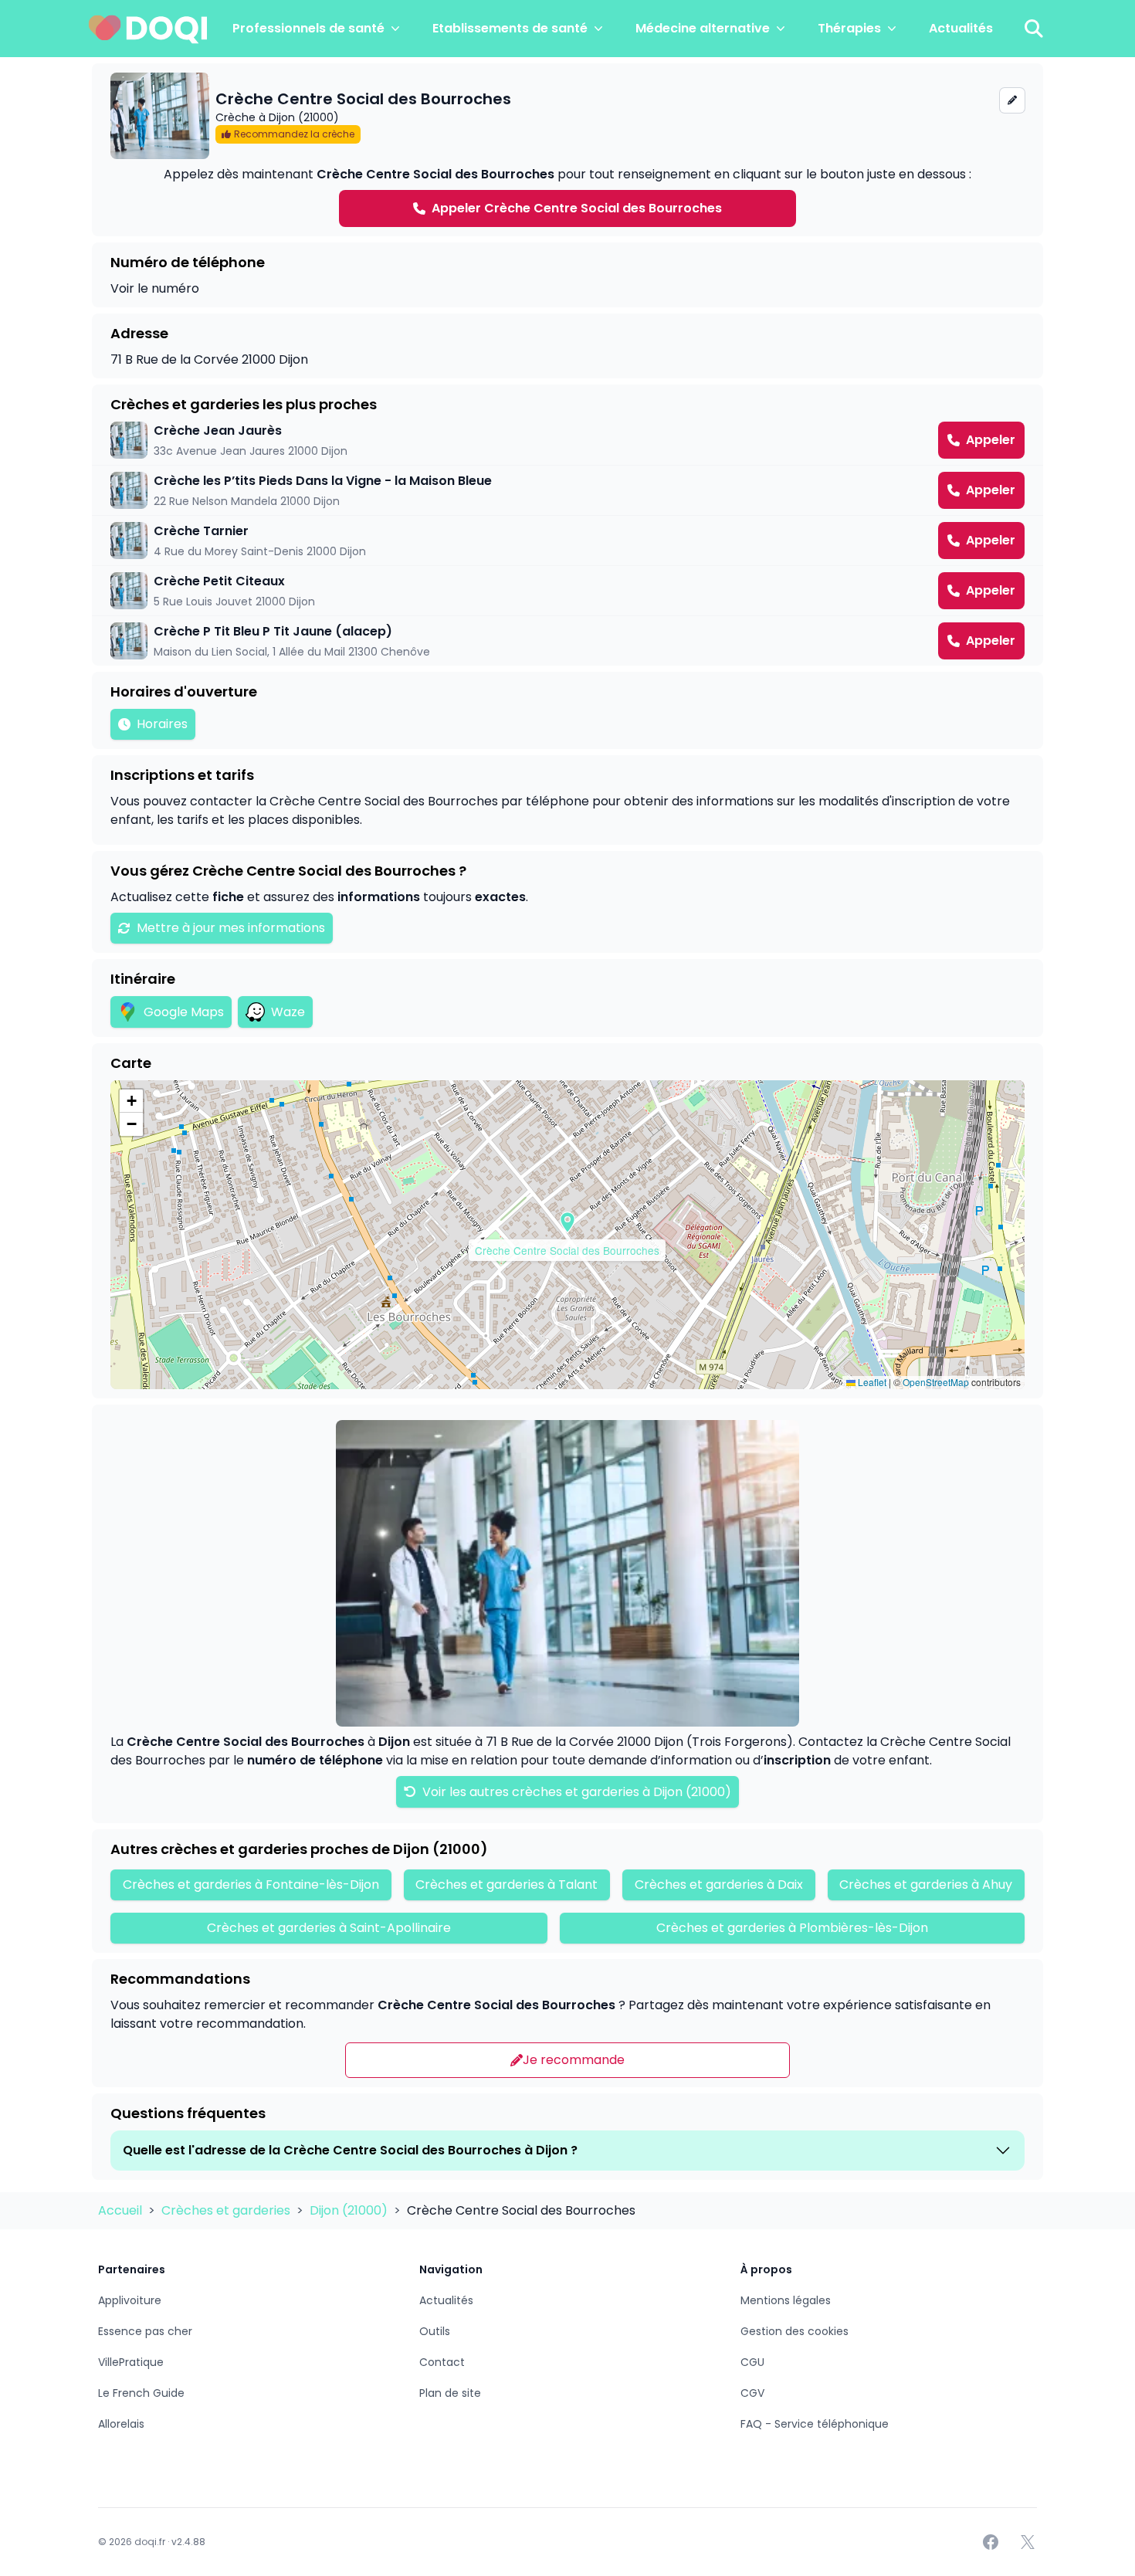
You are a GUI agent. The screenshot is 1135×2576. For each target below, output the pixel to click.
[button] (567, 1222)
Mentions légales (786, 2300)
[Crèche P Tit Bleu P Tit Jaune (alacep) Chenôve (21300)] (567, 641)
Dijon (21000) (350, 2210)
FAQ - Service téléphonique (815, 2424)
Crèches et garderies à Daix (719, 1885)
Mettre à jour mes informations (231, 928)
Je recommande (574, 2060)
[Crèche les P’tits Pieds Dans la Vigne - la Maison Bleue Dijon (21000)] (567, 490)
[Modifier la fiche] (1012, 100)
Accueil (122, 2210)
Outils (435, 2331)
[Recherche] (1034, 29)
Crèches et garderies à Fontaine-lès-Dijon (251, 1885)
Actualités (961, 28)
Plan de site (450, 2393)
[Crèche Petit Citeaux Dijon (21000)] (567, 591)
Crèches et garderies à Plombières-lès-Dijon (792, 1928)
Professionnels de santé (308, 28)
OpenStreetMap (936, 1382)
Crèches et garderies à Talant (507, 1885)
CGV (752, 2393)
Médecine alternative (703, 28)
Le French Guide (141, 2393)
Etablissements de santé (510, 28)
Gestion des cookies (794, 2331)
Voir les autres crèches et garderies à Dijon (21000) (575, 1792)
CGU (752, 2362)
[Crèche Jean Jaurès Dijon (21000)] (567, 440)
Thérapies (849, 28)
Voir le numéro (155, 288)
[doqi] (148, 29)
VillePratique (131, 2362)
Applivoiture (130, 2300)
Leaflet (871, 1382)
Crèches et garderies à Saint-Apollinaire (329, 1928)
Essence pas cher (145, 2331)
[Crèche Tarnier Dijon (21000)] (567, 541)
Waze (288, 1012)
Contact (442, 2362)
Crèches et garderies (227, 2210)
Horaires (162, 724)
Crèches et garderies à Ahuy (926, 1885)
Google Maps (184, 1012)
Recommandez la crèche (294, 134)
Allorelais (121, 2424)
